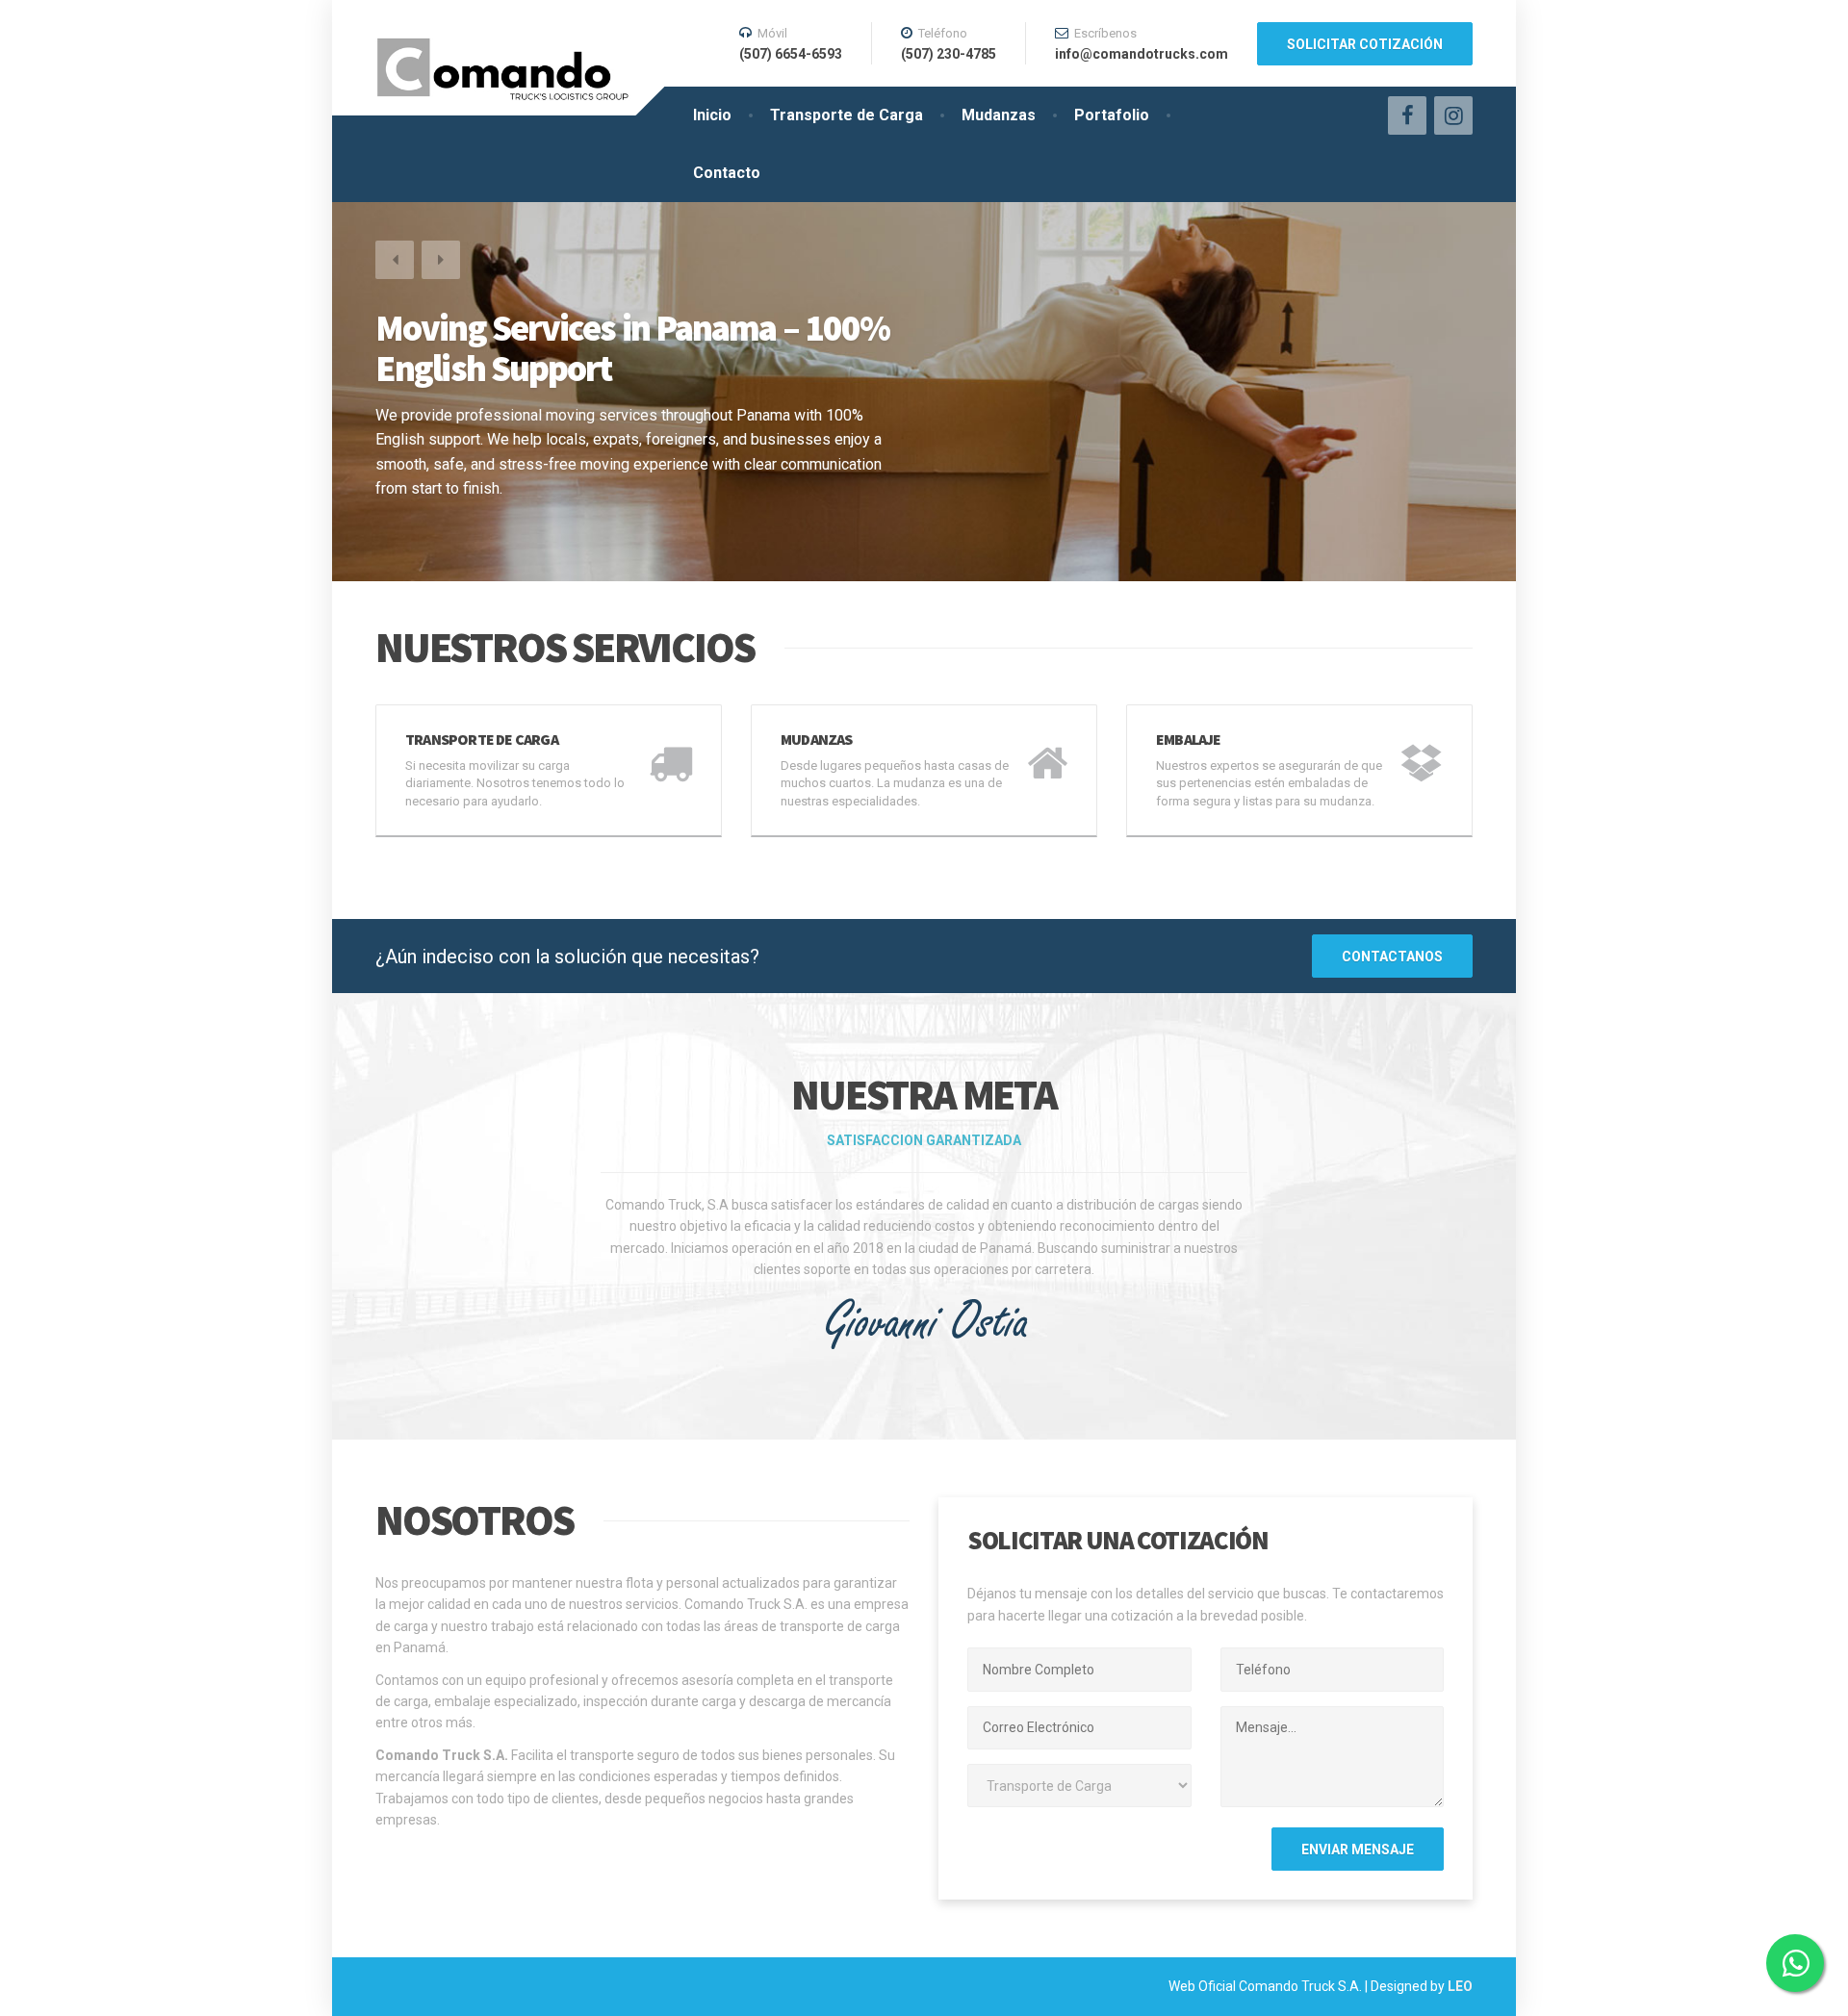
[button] (395, 260)
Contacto (727, 173)
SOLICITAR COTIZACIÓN (1365, 44)
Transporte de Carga (847, 115)
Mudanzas (999, 115)
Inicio (712, 115)
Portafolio (1112, 115)
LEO (1460, 1986)
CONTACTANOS (1392, 957)
